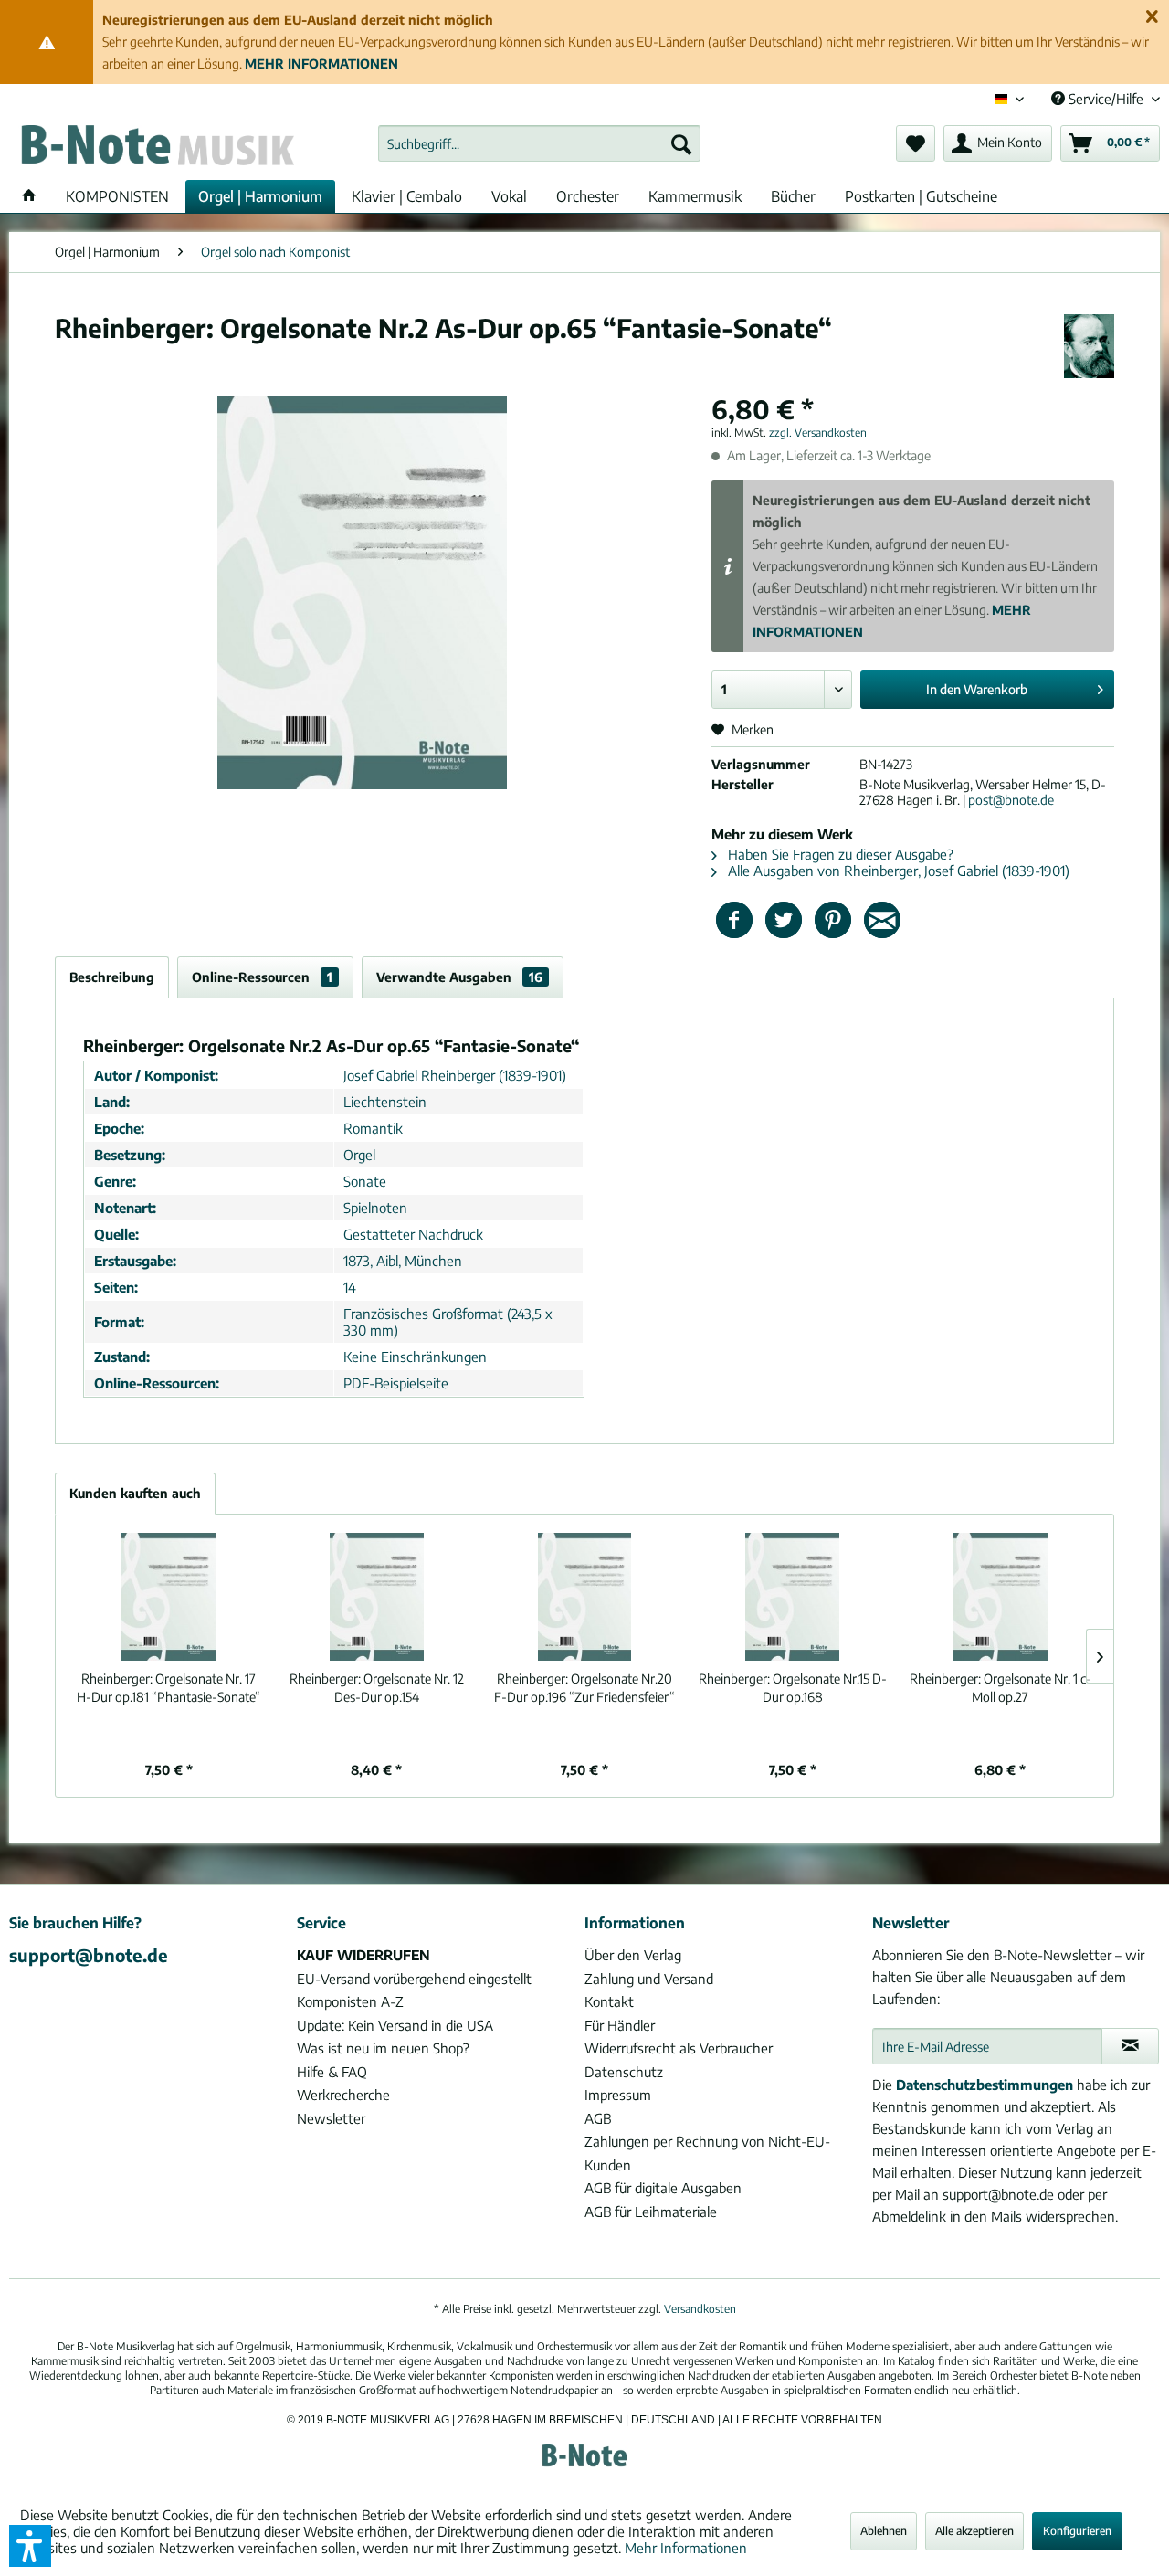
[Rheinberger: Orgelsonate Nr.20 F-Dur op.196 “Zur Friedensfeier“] (584, 1597)
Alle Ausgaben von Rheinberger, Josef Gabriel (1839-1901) (897, 871)
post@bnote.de (1011, 800)
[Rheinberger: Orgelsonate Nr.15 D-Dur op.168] (793, 1597)
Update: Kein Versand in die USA (395, 2025)
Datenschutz (624, 2072)
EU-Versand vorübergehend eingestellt (414, 1979)
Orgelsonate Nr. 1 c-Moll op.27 (1000, 1688)
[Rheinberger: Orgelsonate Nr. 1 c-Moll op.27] (1000, 1597)
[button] (30, 2546)
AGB (598, 2118)
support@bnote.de (89, 1955)
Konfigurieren (1077, 2531)
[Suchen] (681, 143)
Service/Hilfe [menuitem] (1106, 99)
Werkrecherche (343, 2095)
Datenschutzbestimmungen (985, 2085)
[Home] (29, 196)
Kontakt (609, 2001)
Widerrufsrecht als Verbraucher (679, 2048)
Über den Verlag (633, 1955)
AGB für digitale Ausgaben (663, 2188)
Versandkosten (700, 2309)
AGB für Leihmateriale (651, 2212)
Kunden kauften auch (135, 1493)
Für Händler (620, 2025)
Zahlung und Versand (649, 1979)
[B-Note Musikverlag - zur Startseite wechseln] (156, 148)
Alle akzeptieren (974, 2531)
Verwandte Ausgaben (459, 977)
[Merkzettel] (916, 143)
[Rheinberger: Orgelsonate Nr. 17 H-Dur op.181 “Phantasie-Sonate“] (169, 1597)
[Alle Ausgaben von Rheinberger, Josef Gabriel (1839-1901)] (1089, 346)
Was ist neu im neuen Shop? (383, 2048)
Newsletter (331, 2118)
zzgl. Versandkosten (818, 433)
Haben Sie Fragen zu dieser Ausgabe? (839, 854)
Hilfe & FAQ (332, 2072)
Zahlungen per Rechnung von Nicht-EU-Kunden (707, 2153)
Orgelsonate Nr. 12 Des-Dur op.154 (377, 1688)
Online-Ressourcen (262, 977)
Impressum (618, 2095)
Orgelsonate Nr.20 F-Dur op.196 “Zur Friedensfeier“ (584, 1688)
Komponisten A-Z (350, 2001)
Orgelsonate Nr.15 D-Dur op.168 (793, 1688)
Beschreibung (112, 977)
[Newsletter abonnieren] (1130, 2046)
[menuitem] (539, 143)
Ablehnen (884, 2531)
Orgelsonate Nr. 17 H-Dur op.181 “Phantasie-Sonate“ (169, 1688)
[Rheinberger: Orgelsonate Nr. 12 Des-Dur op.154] (377, 1597)
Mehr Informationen (686, 2548)
